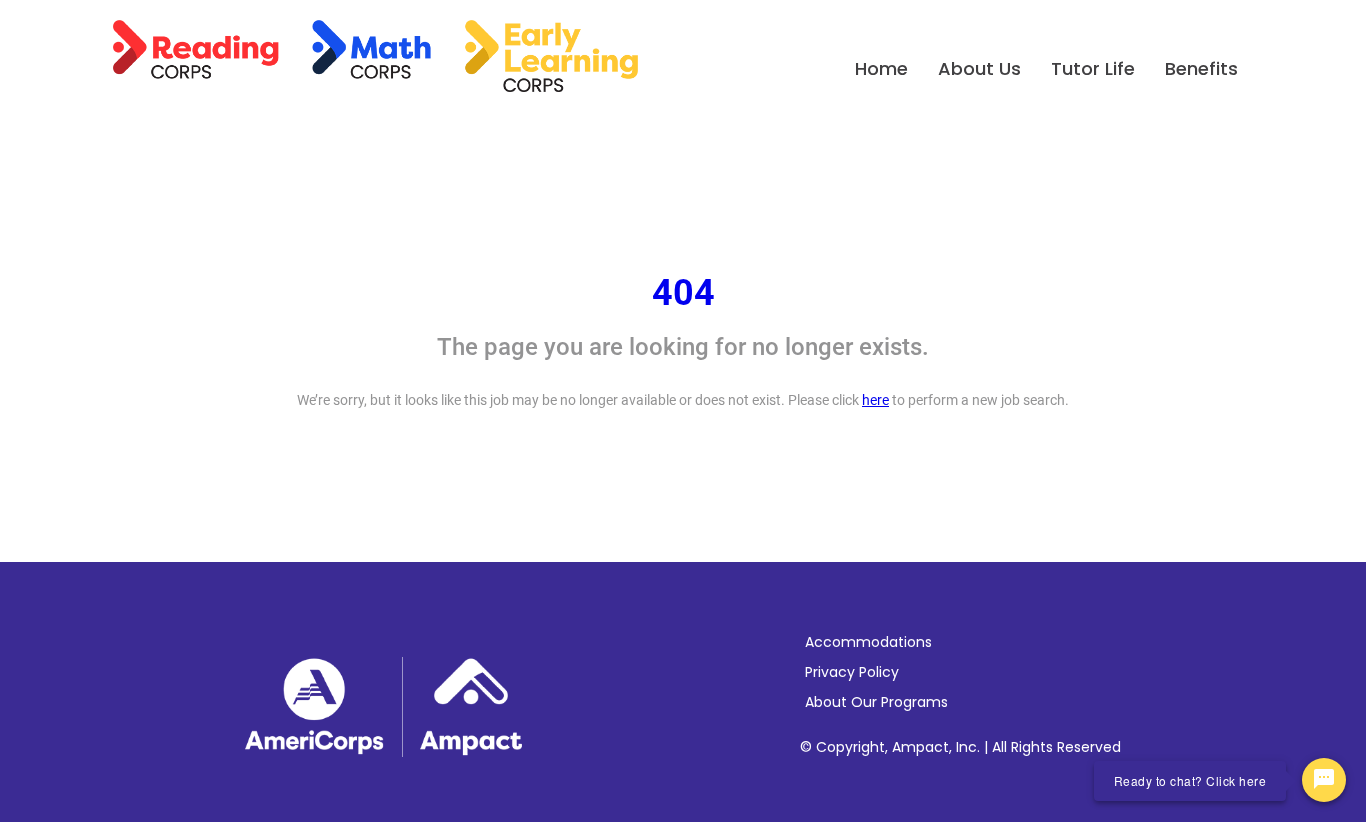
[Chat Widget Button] (1324, 780)
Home (881, 68)
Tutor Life (1093, 68)
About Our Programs (876, 702)
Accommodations (868, 642)
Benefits (1201, 68)
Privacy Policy (852, 672)
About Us (979, 68)
